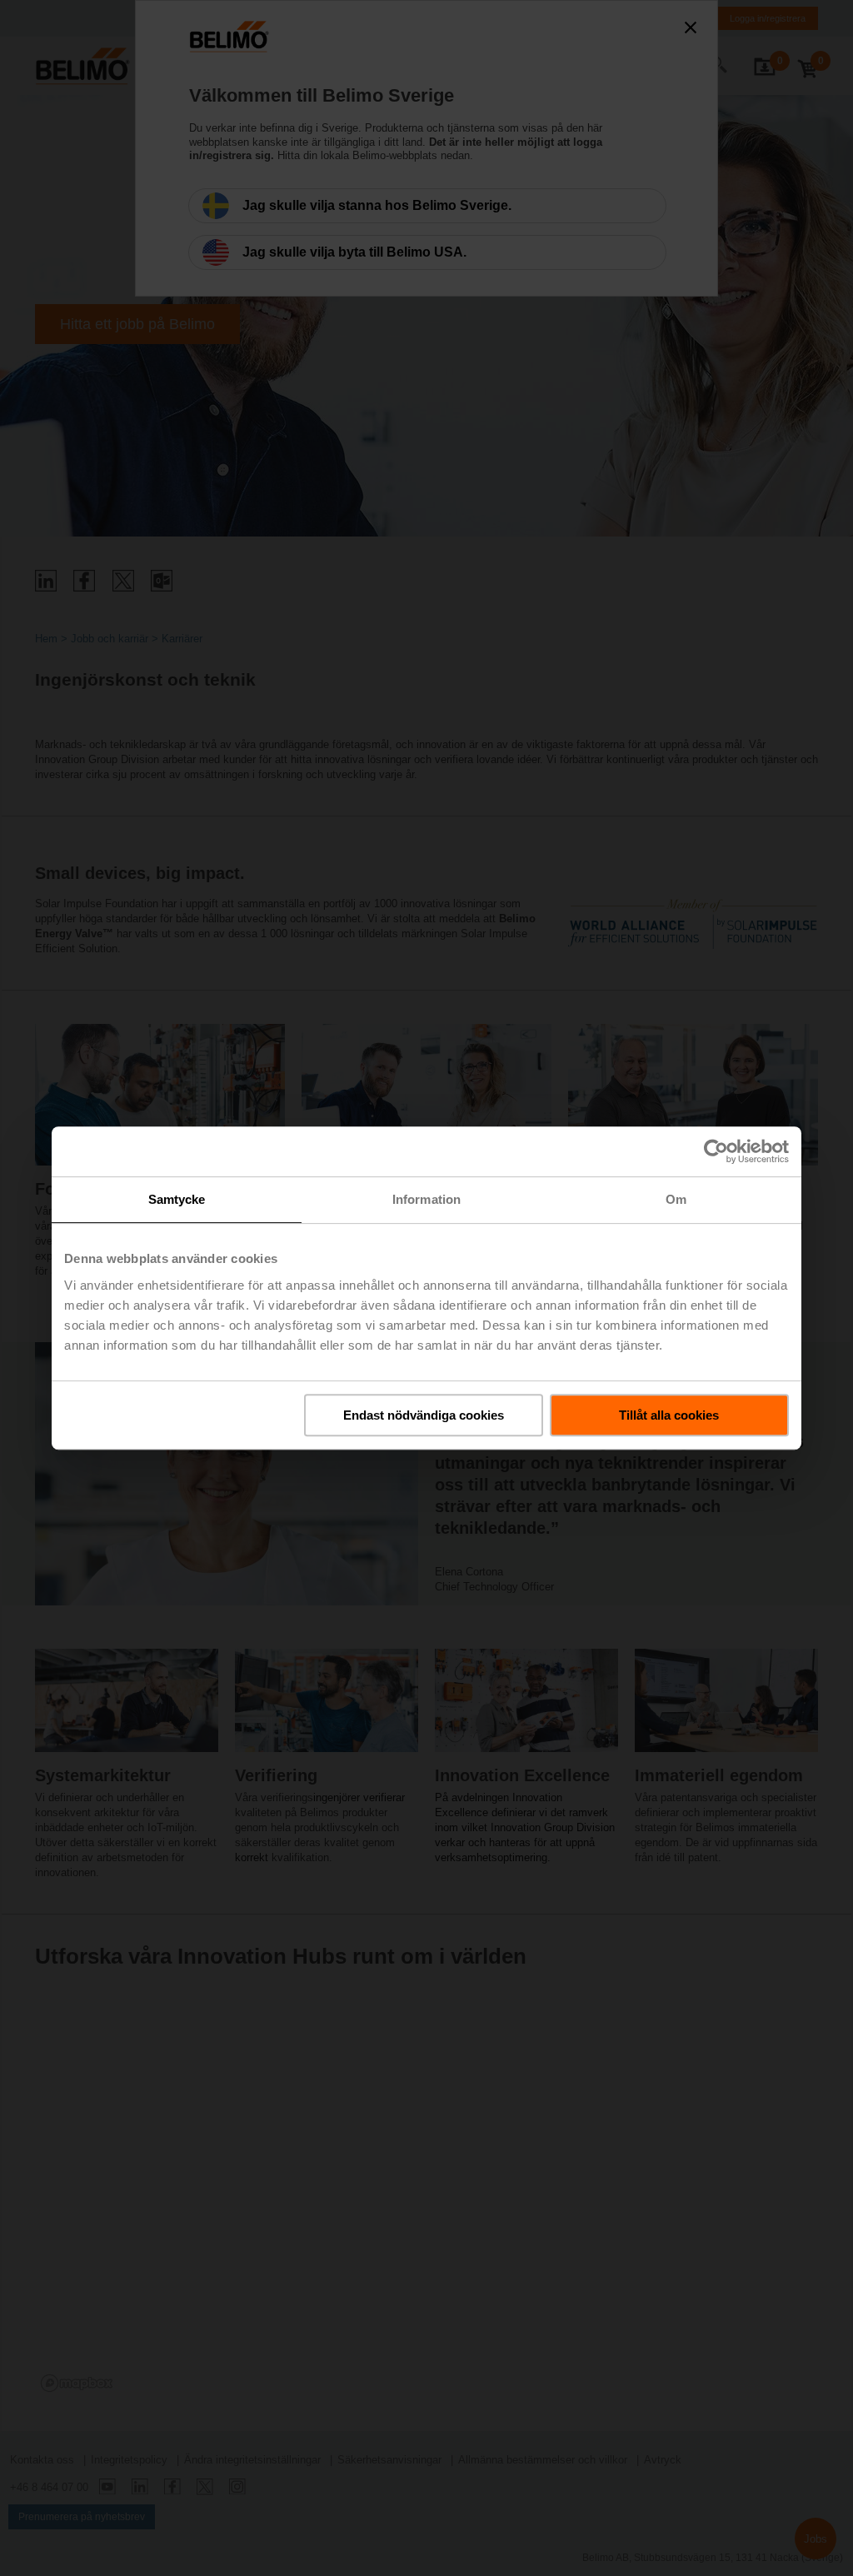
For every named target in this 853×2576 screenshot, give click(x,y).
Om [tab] (676, 1199)
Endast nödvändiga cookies (424, 1415)
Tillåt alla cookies (669, 1415)
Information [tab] (426, 1199)
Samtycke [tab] (177, 1199)
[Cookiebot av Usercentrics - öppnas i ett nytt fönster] (716, 1151)
